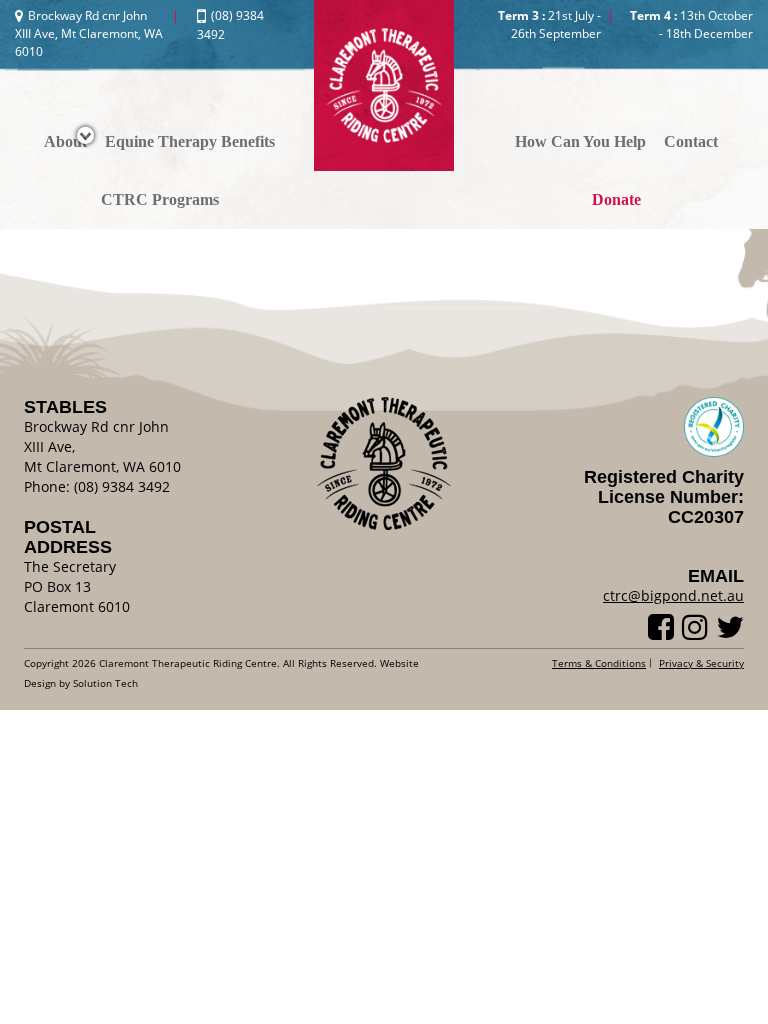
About (65, 141)
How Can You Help (580, 141)
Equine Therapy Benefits (190, 141)
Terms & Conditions (599, 663)
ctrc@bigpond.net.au (673, 595)
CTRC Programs (160, 199)
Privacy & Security (701, 663)
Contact (691, 141)
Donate (616, 199)
